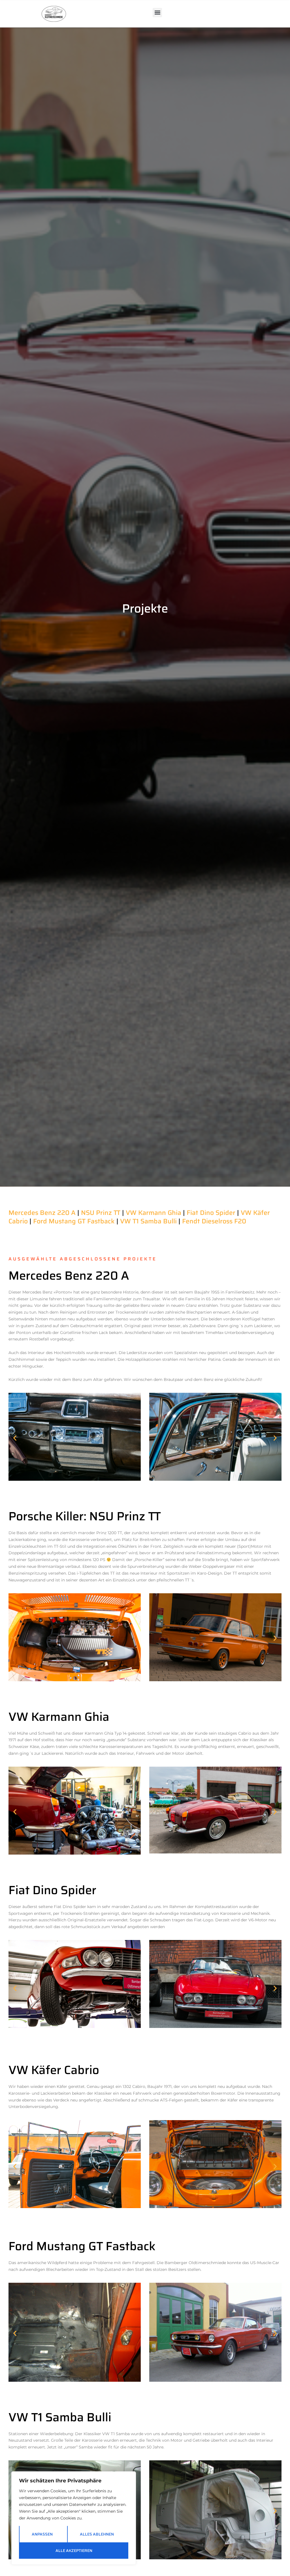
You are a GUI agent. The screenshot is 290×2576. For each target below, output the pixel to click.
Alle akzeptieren (74, 2551)
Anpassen (42, 2534)
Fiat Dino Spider (211, 1213)
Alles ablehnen (97, 2534)
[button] (157, 13)
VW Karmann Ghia (153, 1213)
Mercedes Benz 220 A (42, 1213)
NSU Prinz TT (101, 1213)
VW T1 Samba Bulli (148, 1221)
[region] (74, 2518)
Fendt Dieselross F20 (214, 1221)
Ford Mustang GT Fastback (74, 1221)
